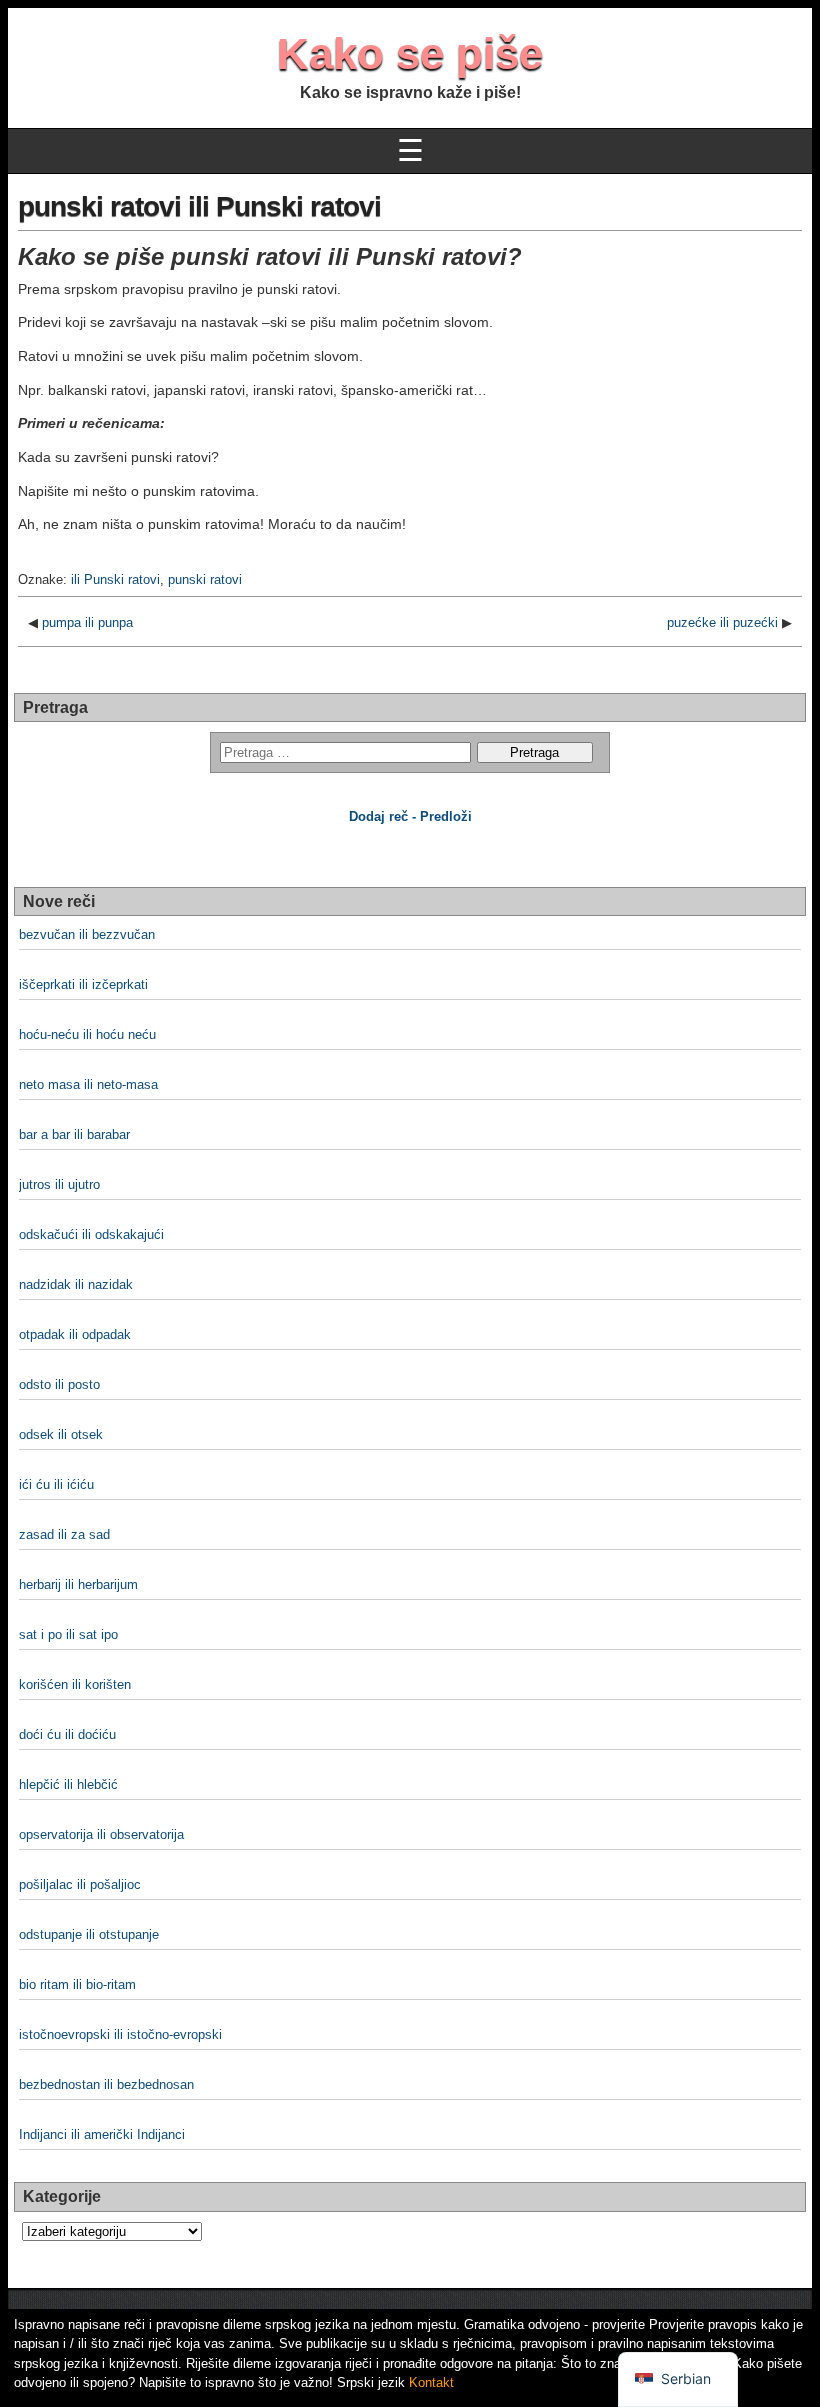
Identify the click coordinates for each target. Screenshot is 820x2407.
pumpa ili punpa (87, 622)
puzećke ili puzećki (722, 622)
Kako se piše (410, 53)
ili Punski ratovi (115, 579)
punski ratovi (205, 579)
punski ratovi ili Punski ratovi (199, 206)
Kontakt (431, 2382)
